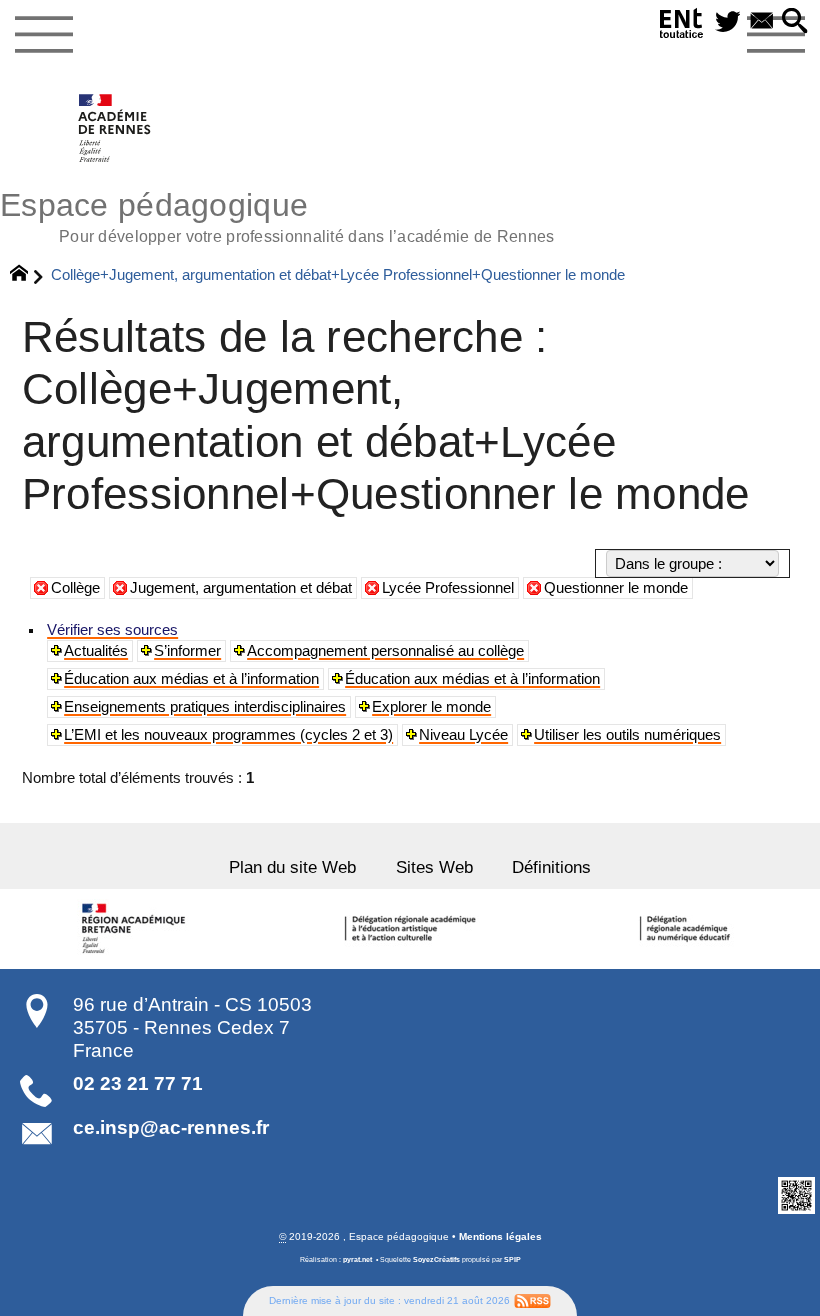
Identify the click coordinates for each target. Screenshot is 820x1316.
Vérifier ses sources (112, 630)
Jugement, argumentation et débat (241, 588)
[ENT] (682, 27)
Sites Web (434, 867)
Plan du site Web (292, 867)
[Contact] (762, 22)
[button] (795, 22)
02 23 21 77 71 (138, 1083)
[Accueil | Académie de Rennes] (137, 929)
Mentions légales (500, 1236)
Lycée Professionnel (448, 588)
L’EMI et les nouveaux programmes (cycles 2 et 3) (228, 735)
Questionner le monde (616, 588)
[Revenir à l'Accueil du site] (27, 276)
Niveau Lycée (463, 735)
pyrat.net (357, 1260)
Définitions (551, 867)
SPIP (512, 1260)
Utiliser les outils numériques (627, 735)
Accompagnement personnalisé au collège (385, 651)
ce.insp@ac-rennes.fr (171, 1127)
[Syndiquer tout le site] (532, 1300)
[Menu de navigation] (43, 35)
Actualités (96, 651)
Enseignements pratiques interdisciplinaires (205, 707)
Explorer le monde (431, 707)
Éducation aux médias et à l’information (191, 679)
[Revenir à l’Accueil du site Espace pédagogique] (115, 128)
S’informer (187, 651)
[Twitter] (728, 22)
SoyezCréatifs (436, 1260)
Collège (75, 588)
